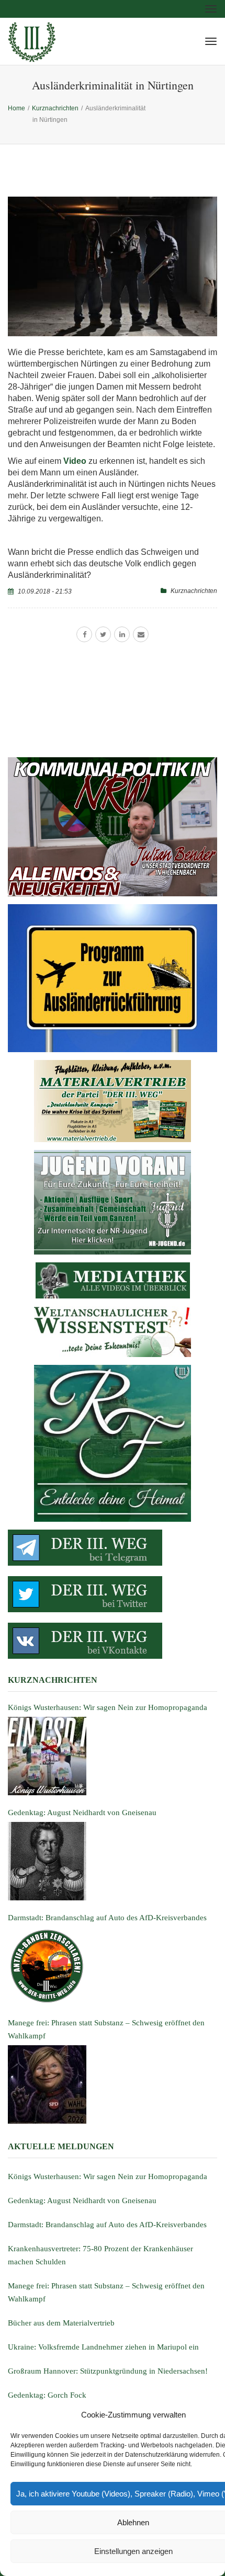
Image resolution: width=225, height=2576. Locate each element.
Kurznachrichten (194, 591)
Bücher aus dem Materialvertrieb (61, 2323)
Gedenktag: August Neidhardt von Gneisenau (82, 2201)
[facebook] (84, 634)
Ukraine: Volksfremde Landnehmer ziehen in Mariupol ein (103, 2347)
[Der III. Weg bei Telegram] (113, 1548)
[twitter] (103, 634)
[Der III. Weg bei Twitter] (113, 1594)
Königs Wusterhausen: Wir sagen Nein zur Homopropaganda (108, 2176)
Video (75, 461)
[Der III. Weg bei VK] (113, 1641)
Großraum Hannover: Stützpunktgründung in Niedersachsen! (108, 2371)
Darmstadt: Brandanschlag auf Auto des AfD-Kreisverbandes (107, 2225)
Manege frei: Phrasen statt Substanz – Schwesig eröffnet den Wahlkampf (106, 2292)
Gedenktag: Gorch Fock (47, 2395)
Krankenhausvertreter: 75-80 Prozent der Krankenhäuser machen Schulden (100, 2255)
